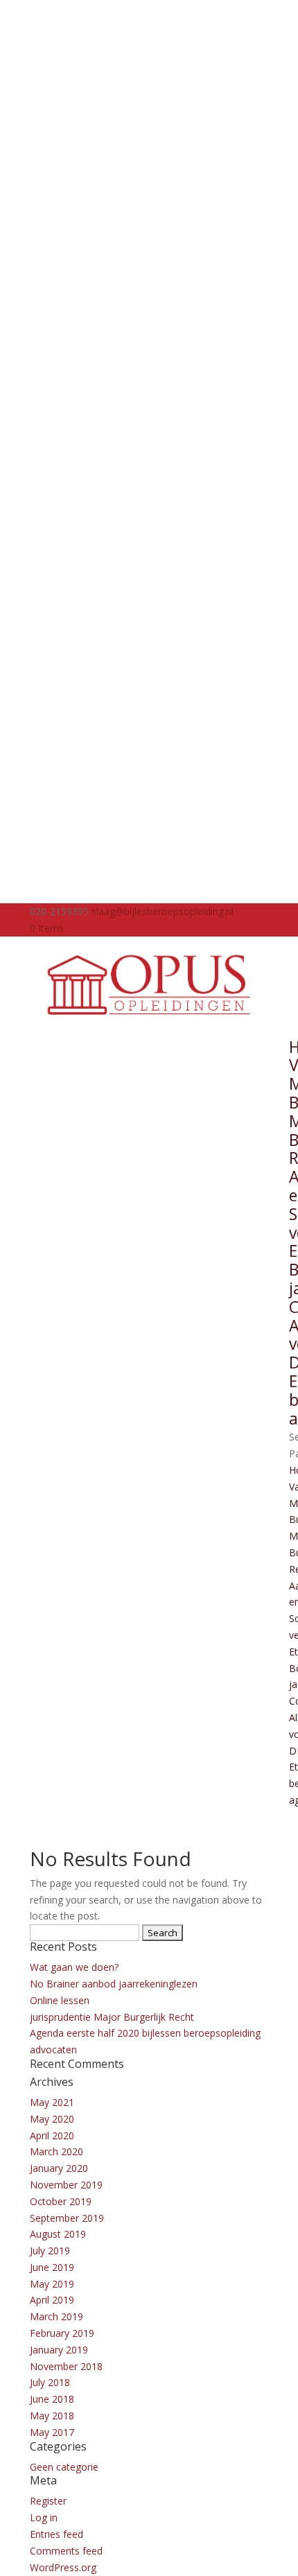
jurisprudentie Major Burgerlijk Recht (112, 2017)
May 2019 (52, 2284)
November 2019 (66, 2185)
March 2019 (56, 2316)
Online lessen (60, 2000)
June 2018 (52, 2399)
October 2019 (61, 2201)
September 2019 (67, 2218)
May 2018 (52, 2416)
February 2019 (62, 2333)
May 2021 (52, 2102)
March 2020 (56, 2151)
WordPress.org (63, 2567)
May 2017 (52, 2432)
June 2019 (52, 2267)
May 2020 (52, 2119)
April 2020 (52, 2135)
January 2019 (59, 2350)
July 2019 (50, 2251)
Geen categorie (64, 2467)
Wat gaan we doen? (74, 1967)
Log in (44, 2517)
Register (48, 2501)
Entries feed (56, 2534)
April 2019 (52, 2300)
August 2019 (58, 2234)
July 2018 (50, 2382)
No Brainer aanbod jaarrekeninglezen (114, 1984)
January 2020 (59, 2168)
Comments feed (66, 2551)
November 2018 (66, 2366)
